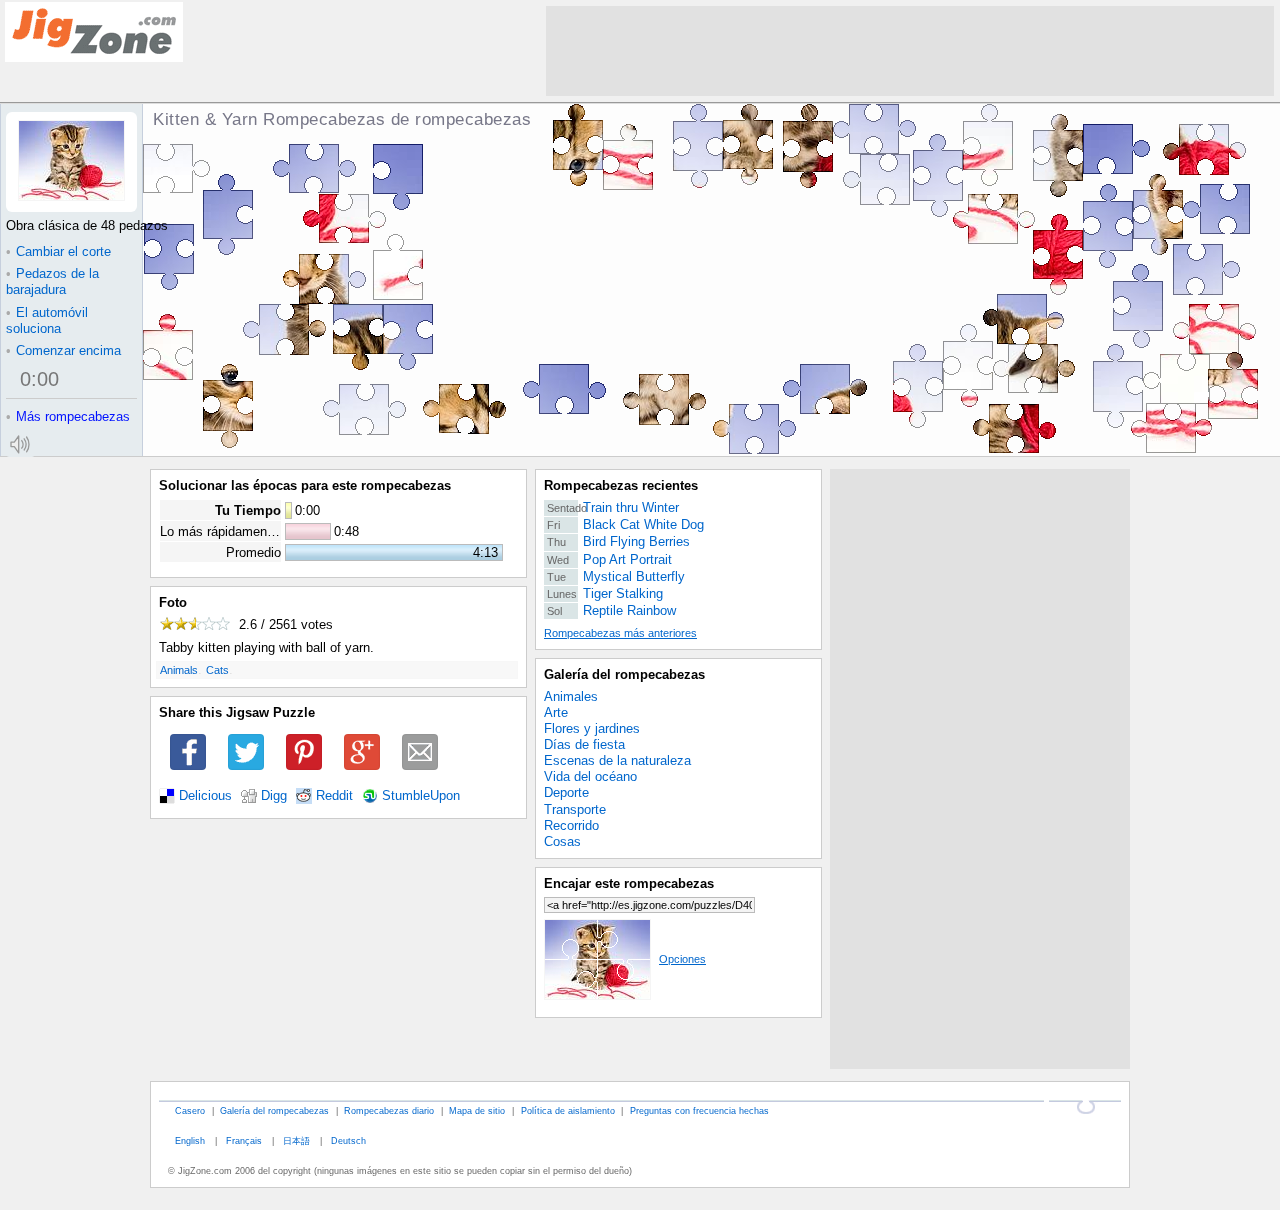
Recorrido (571, 825)
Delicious (205, 796)
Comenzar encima (63, 350)
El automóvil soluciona (47, 320)
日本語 (296, 1140)
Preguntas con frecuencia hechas (699, 1110)
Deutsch (348, 1140)
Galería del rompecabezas (624, 674)
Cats (217, 670)
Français (244, 1140)
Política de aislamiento (568, 1110)
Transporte (575, 809)
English (190, 1140)
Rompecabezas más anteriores (620, 633)
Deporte (566, 792)
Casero (190, 1110)
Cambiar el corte (58, 251)
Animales (571, 696)
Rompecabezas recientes (621, 485)
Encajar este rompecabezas (629, 883)
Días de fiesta (584, 744)
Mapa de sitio (477, 1110)
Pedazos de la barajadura (52, 281)
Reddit (334, 796)
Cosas (562, 841)
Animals (179, 670)
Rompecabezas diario (389, 1110)
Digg (274, 796)
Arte (556, 712)
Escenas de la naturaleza (617, 760)
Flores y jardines (592, 728)
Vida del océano (590, 776)
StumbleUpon (421, 796)
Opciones (682, 959)
